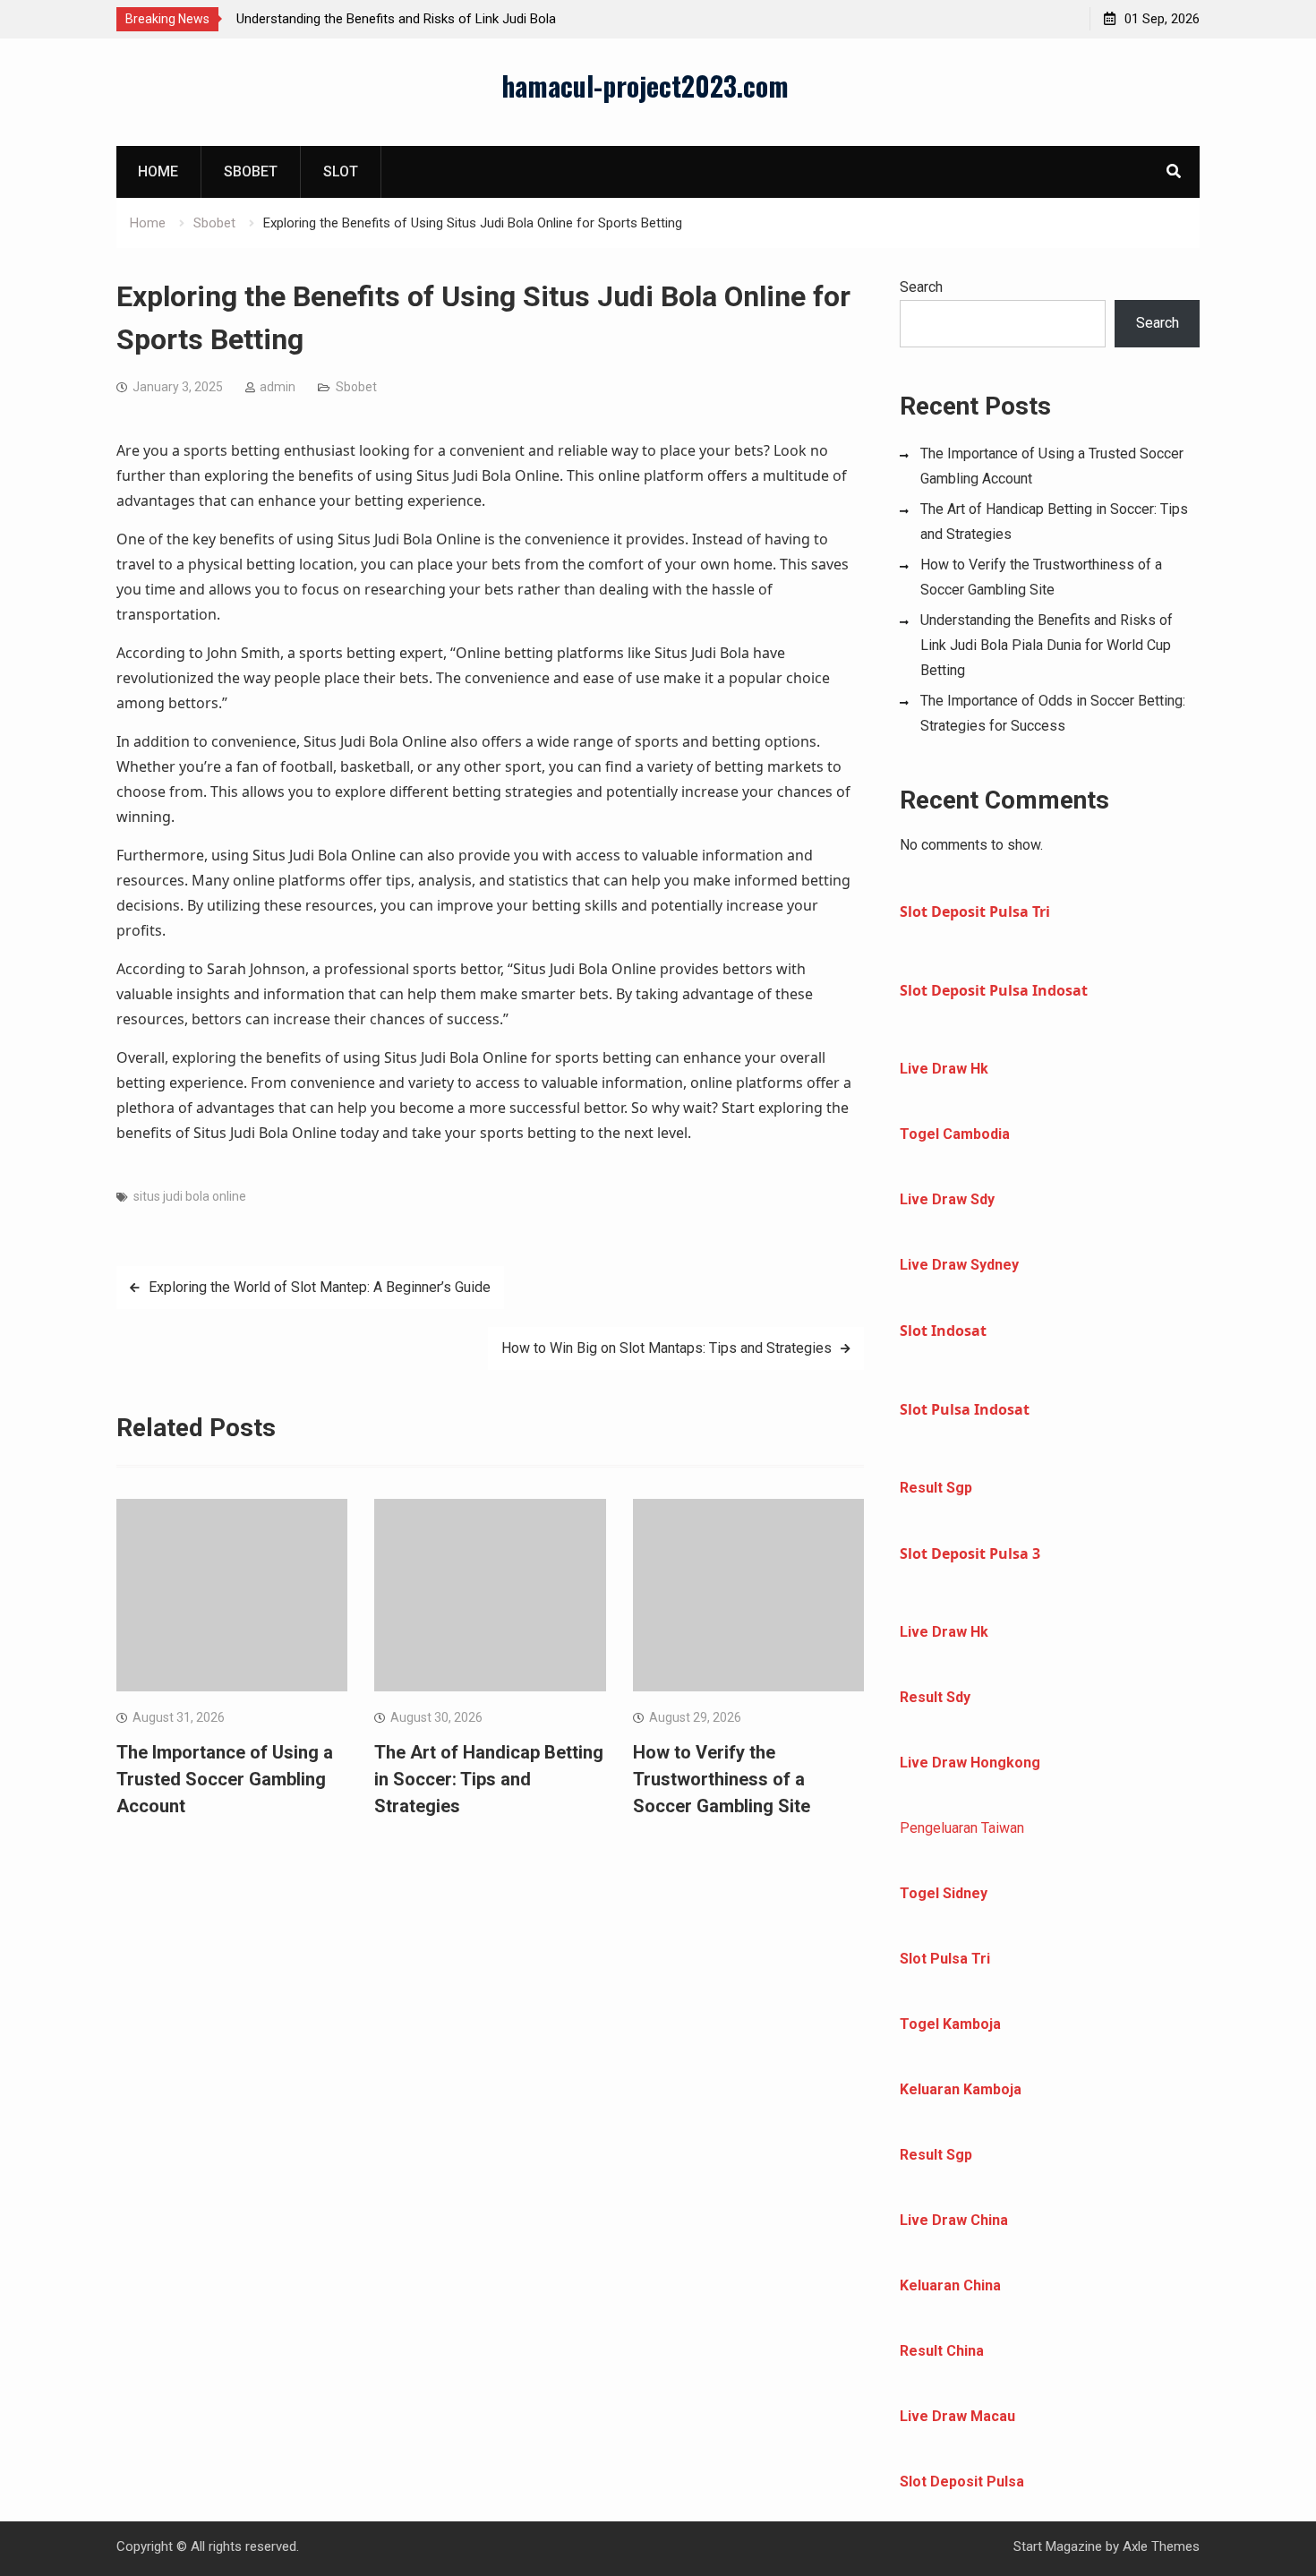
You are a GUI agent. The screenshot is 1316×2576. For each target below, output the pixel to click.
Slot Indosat (943, 1331)
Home (158, 171)
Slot (341, 171)
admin (278, 387)
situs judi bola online (190, 1196)
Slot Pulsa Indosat (965, 1409)
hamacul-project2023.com (645, 86)
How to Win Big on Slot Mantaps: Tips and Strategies (667, 1348)
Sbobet (251, 171)
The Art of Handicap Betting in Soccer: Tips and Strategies (489, 1779)
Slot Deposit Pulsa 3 (970, 1553)
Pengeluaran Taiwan (962, 1828)
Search (921, 287)
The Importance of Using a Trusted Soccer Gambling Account (225, 1779)
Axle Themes (1161, 2546)
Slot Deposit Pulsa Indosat (994, 990)
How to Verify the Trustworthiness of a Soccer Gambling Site (722, 1779)
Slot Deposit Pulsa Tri (975, 911)
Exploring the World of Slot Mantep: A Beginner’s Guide (320, 1287)
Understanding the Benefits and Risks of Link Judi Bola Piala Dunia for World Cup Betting (1047, 645)
